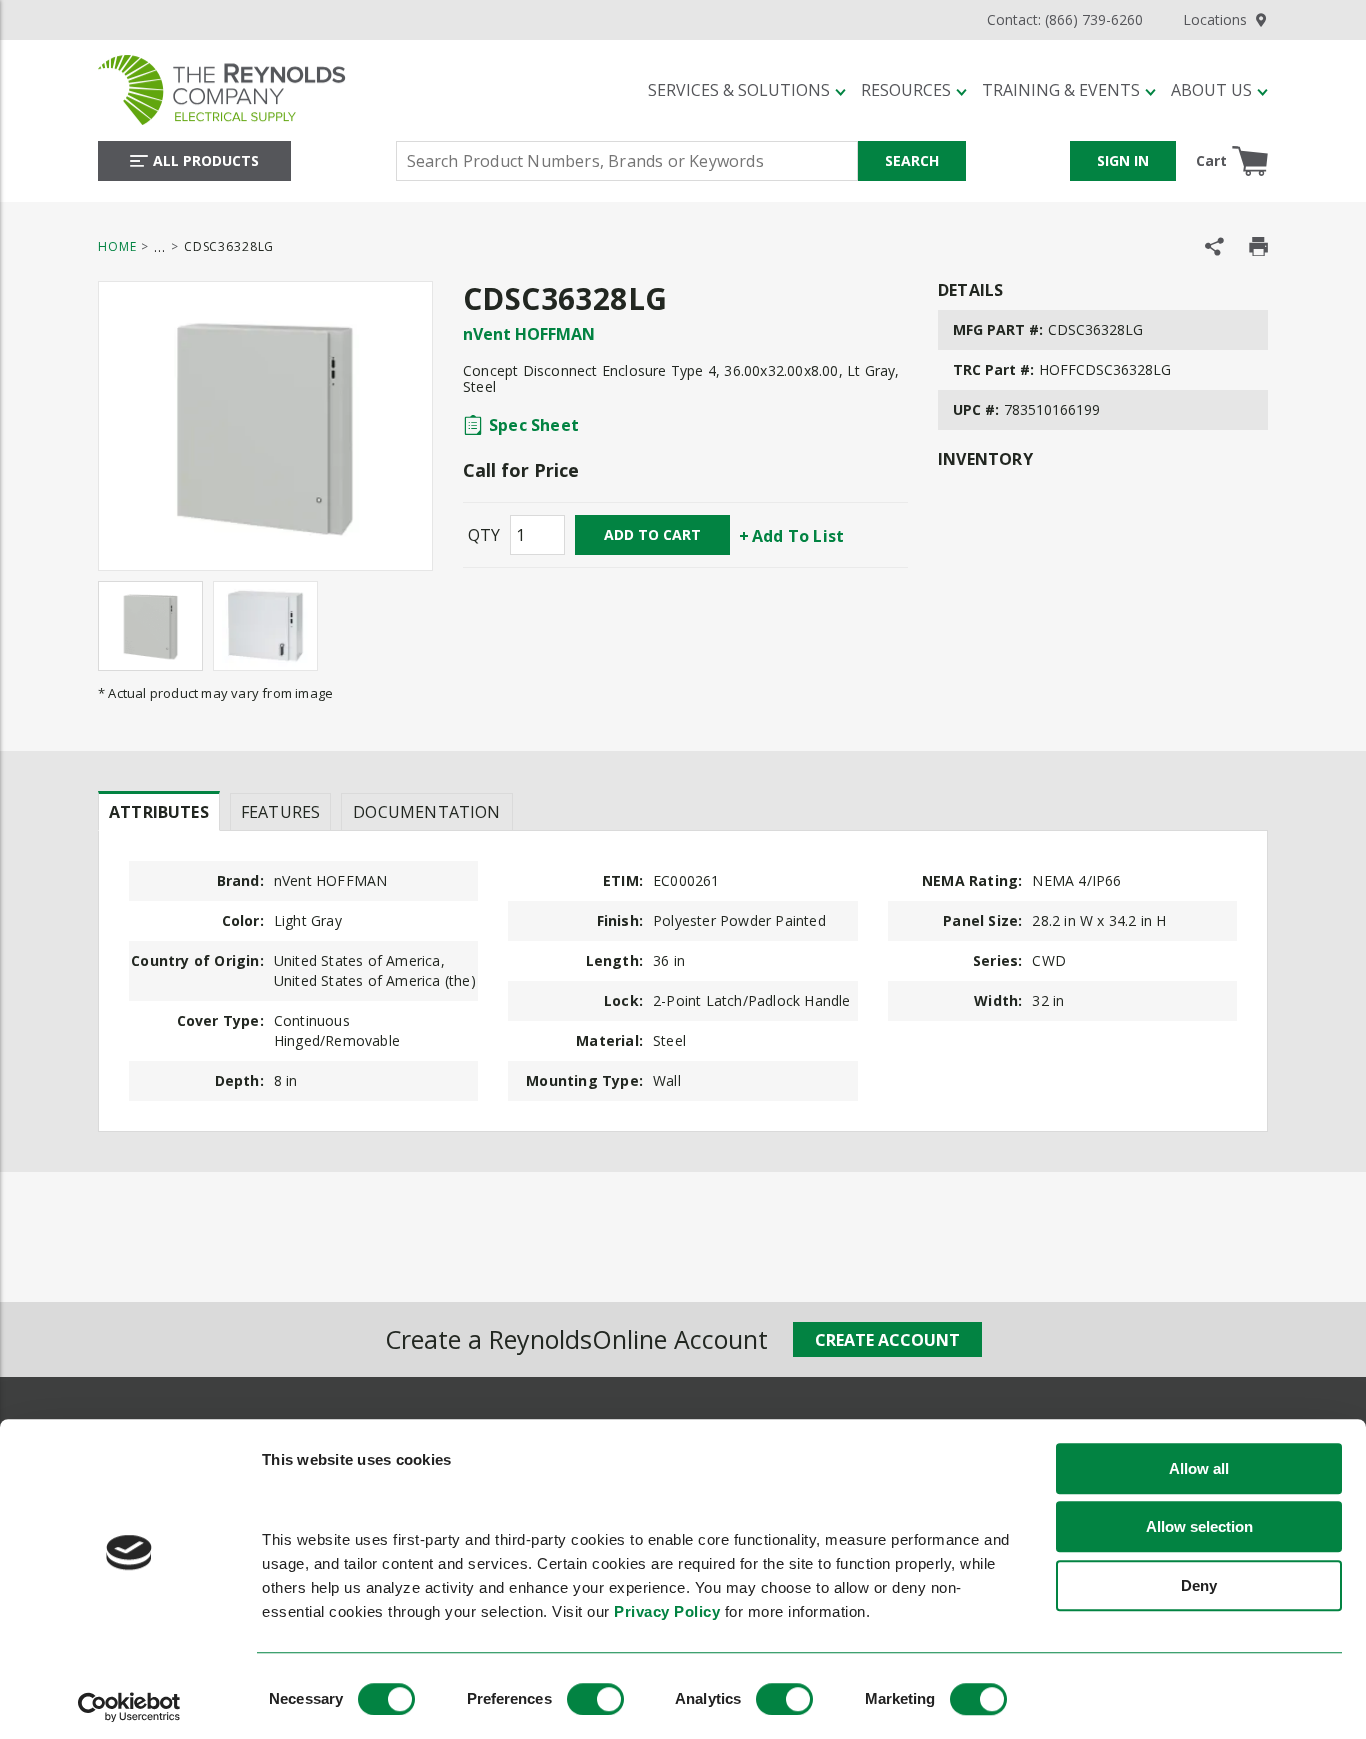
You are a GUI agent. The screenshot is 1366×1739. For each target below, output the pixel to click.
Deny (1199, 1585)
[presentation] (159, 811)
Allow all (1199, 1468)
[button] (747, 90)
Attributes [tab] (159, 812)
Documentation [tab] (426, 812)
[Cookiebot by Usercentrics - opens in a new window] (129, 1707)
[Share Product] (1214, 246)
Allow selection (1199, 1527)
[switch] (595, 1699)
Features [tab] (280, 812)
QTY (484, 535)
